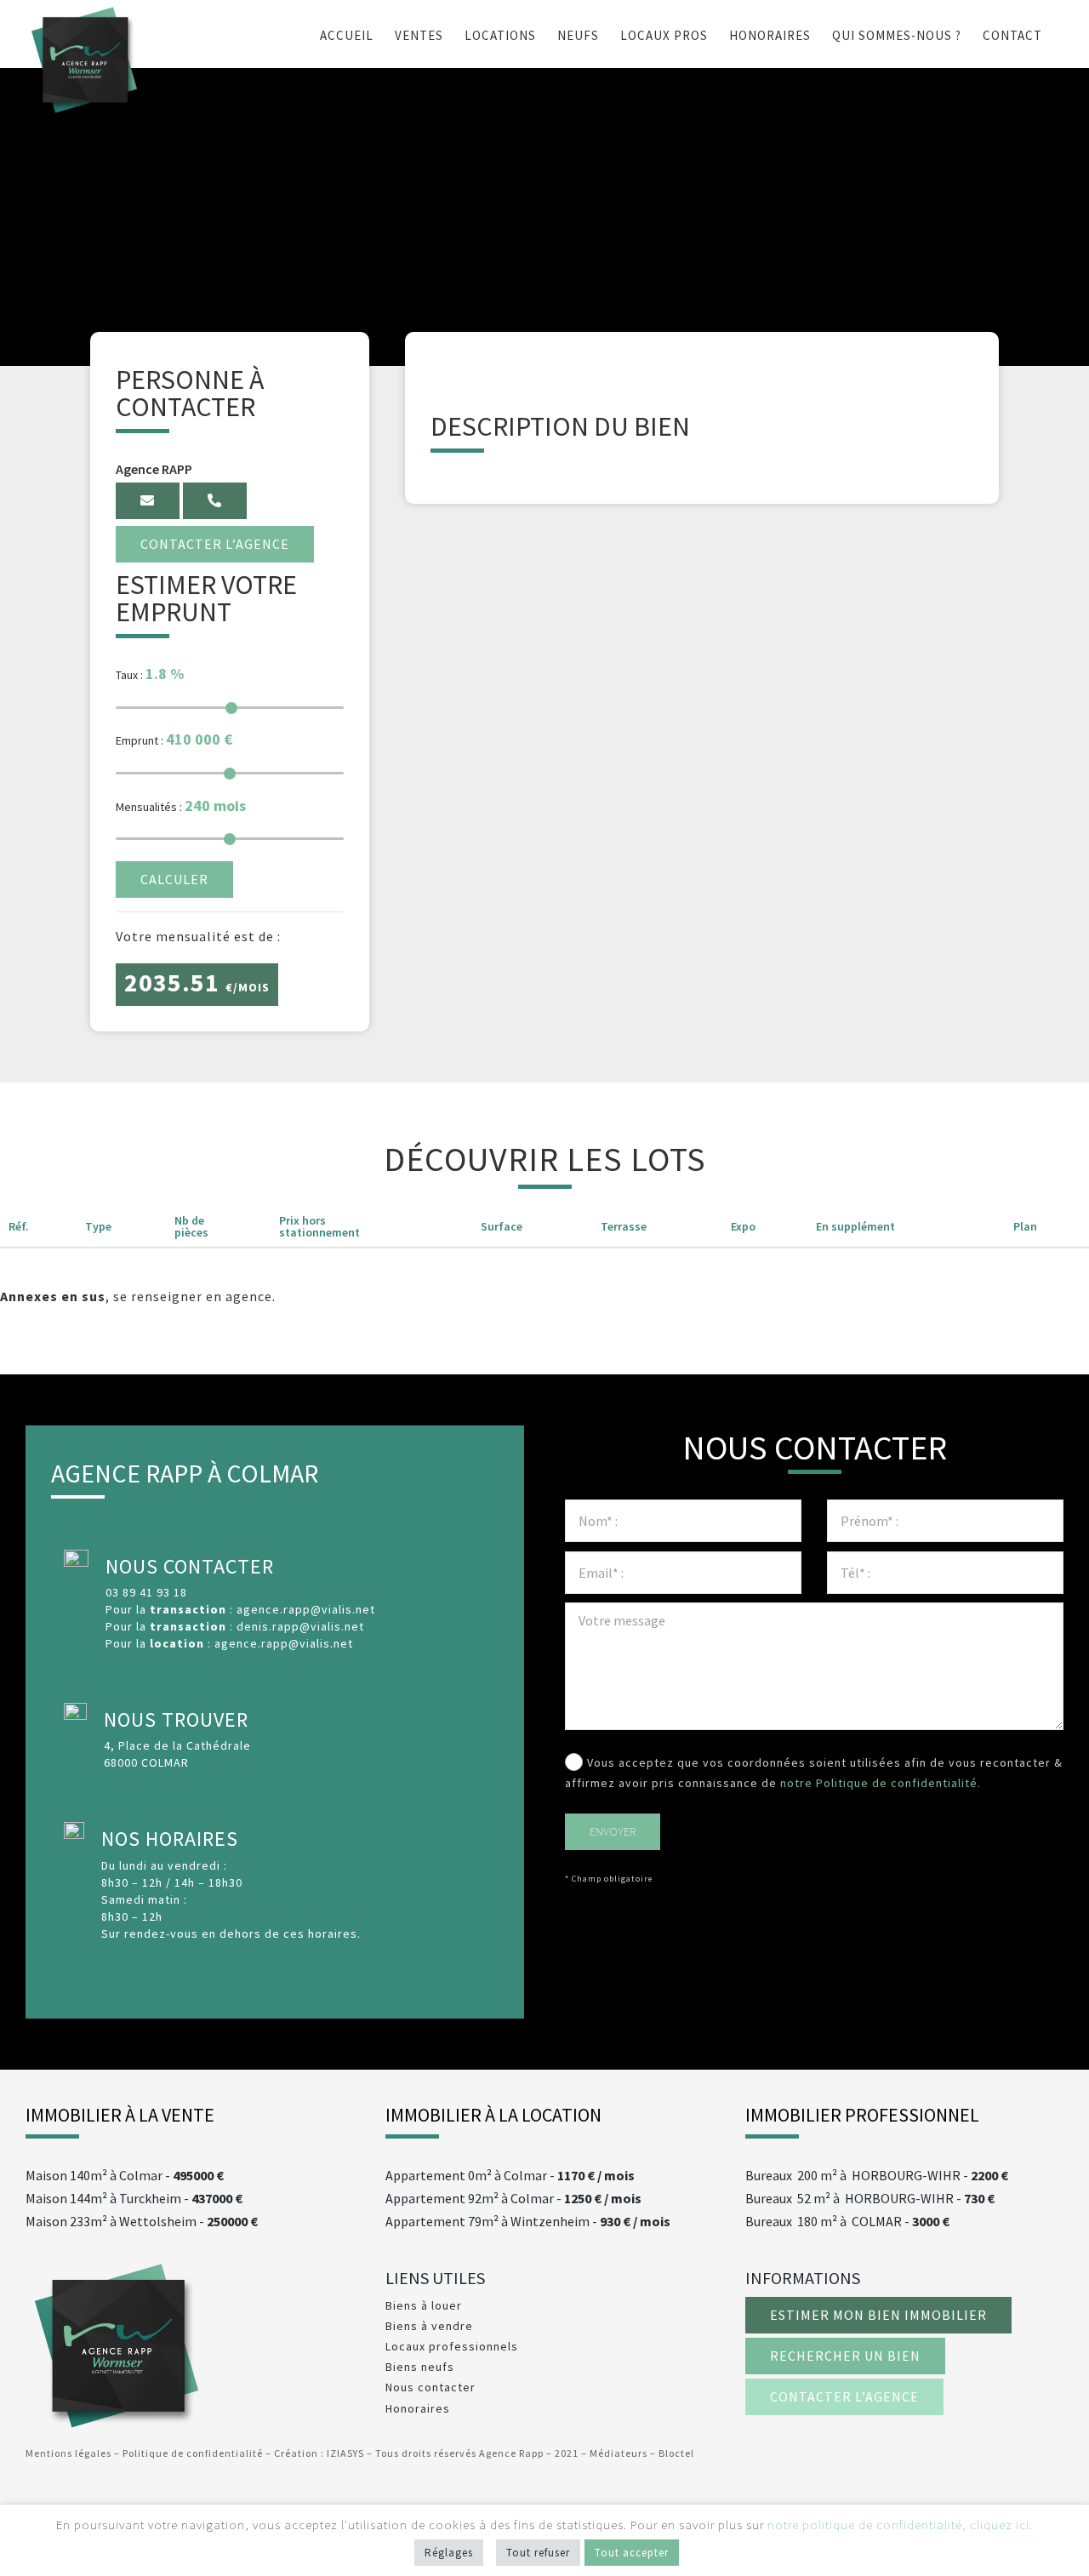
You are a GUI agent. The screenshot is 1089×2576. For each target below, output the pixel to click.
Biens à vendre (429, 2326)
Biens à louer (424, 2305)
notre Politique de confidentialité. (881, 1783)
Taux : (150, 674)
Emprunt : (174, 739)
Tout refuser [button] (538, 2553)
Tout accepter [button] (632, 2553)
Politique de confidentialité (193, 2453)
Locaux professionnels (452, 2346)
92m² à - (513, 2198)
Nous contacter (430, 2387)
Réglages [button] (449, 2553)
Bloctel (676, 2453)
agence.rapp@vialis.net (306, 1609)
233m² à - (142, 2221)
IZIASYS (347, 2453)
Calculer (174, 879)
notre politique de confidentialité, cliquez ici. (900, 2525)
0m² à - (510, 2175)
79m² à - (528, 2221)
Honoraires (418, 2408)
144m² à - (134, 2198)
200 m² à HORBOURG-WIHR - (877, 2175)
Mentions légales (68, 2453)
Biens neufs (420, 2367)
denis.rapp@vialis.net (300, 1626)
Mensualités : (181, 805)
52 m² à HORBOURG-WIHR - (870, 2198)
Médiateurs (619, 2453)
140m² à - (125, 2175)
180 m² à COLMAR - (847, 2221)
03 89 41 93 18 (146, 1592)
